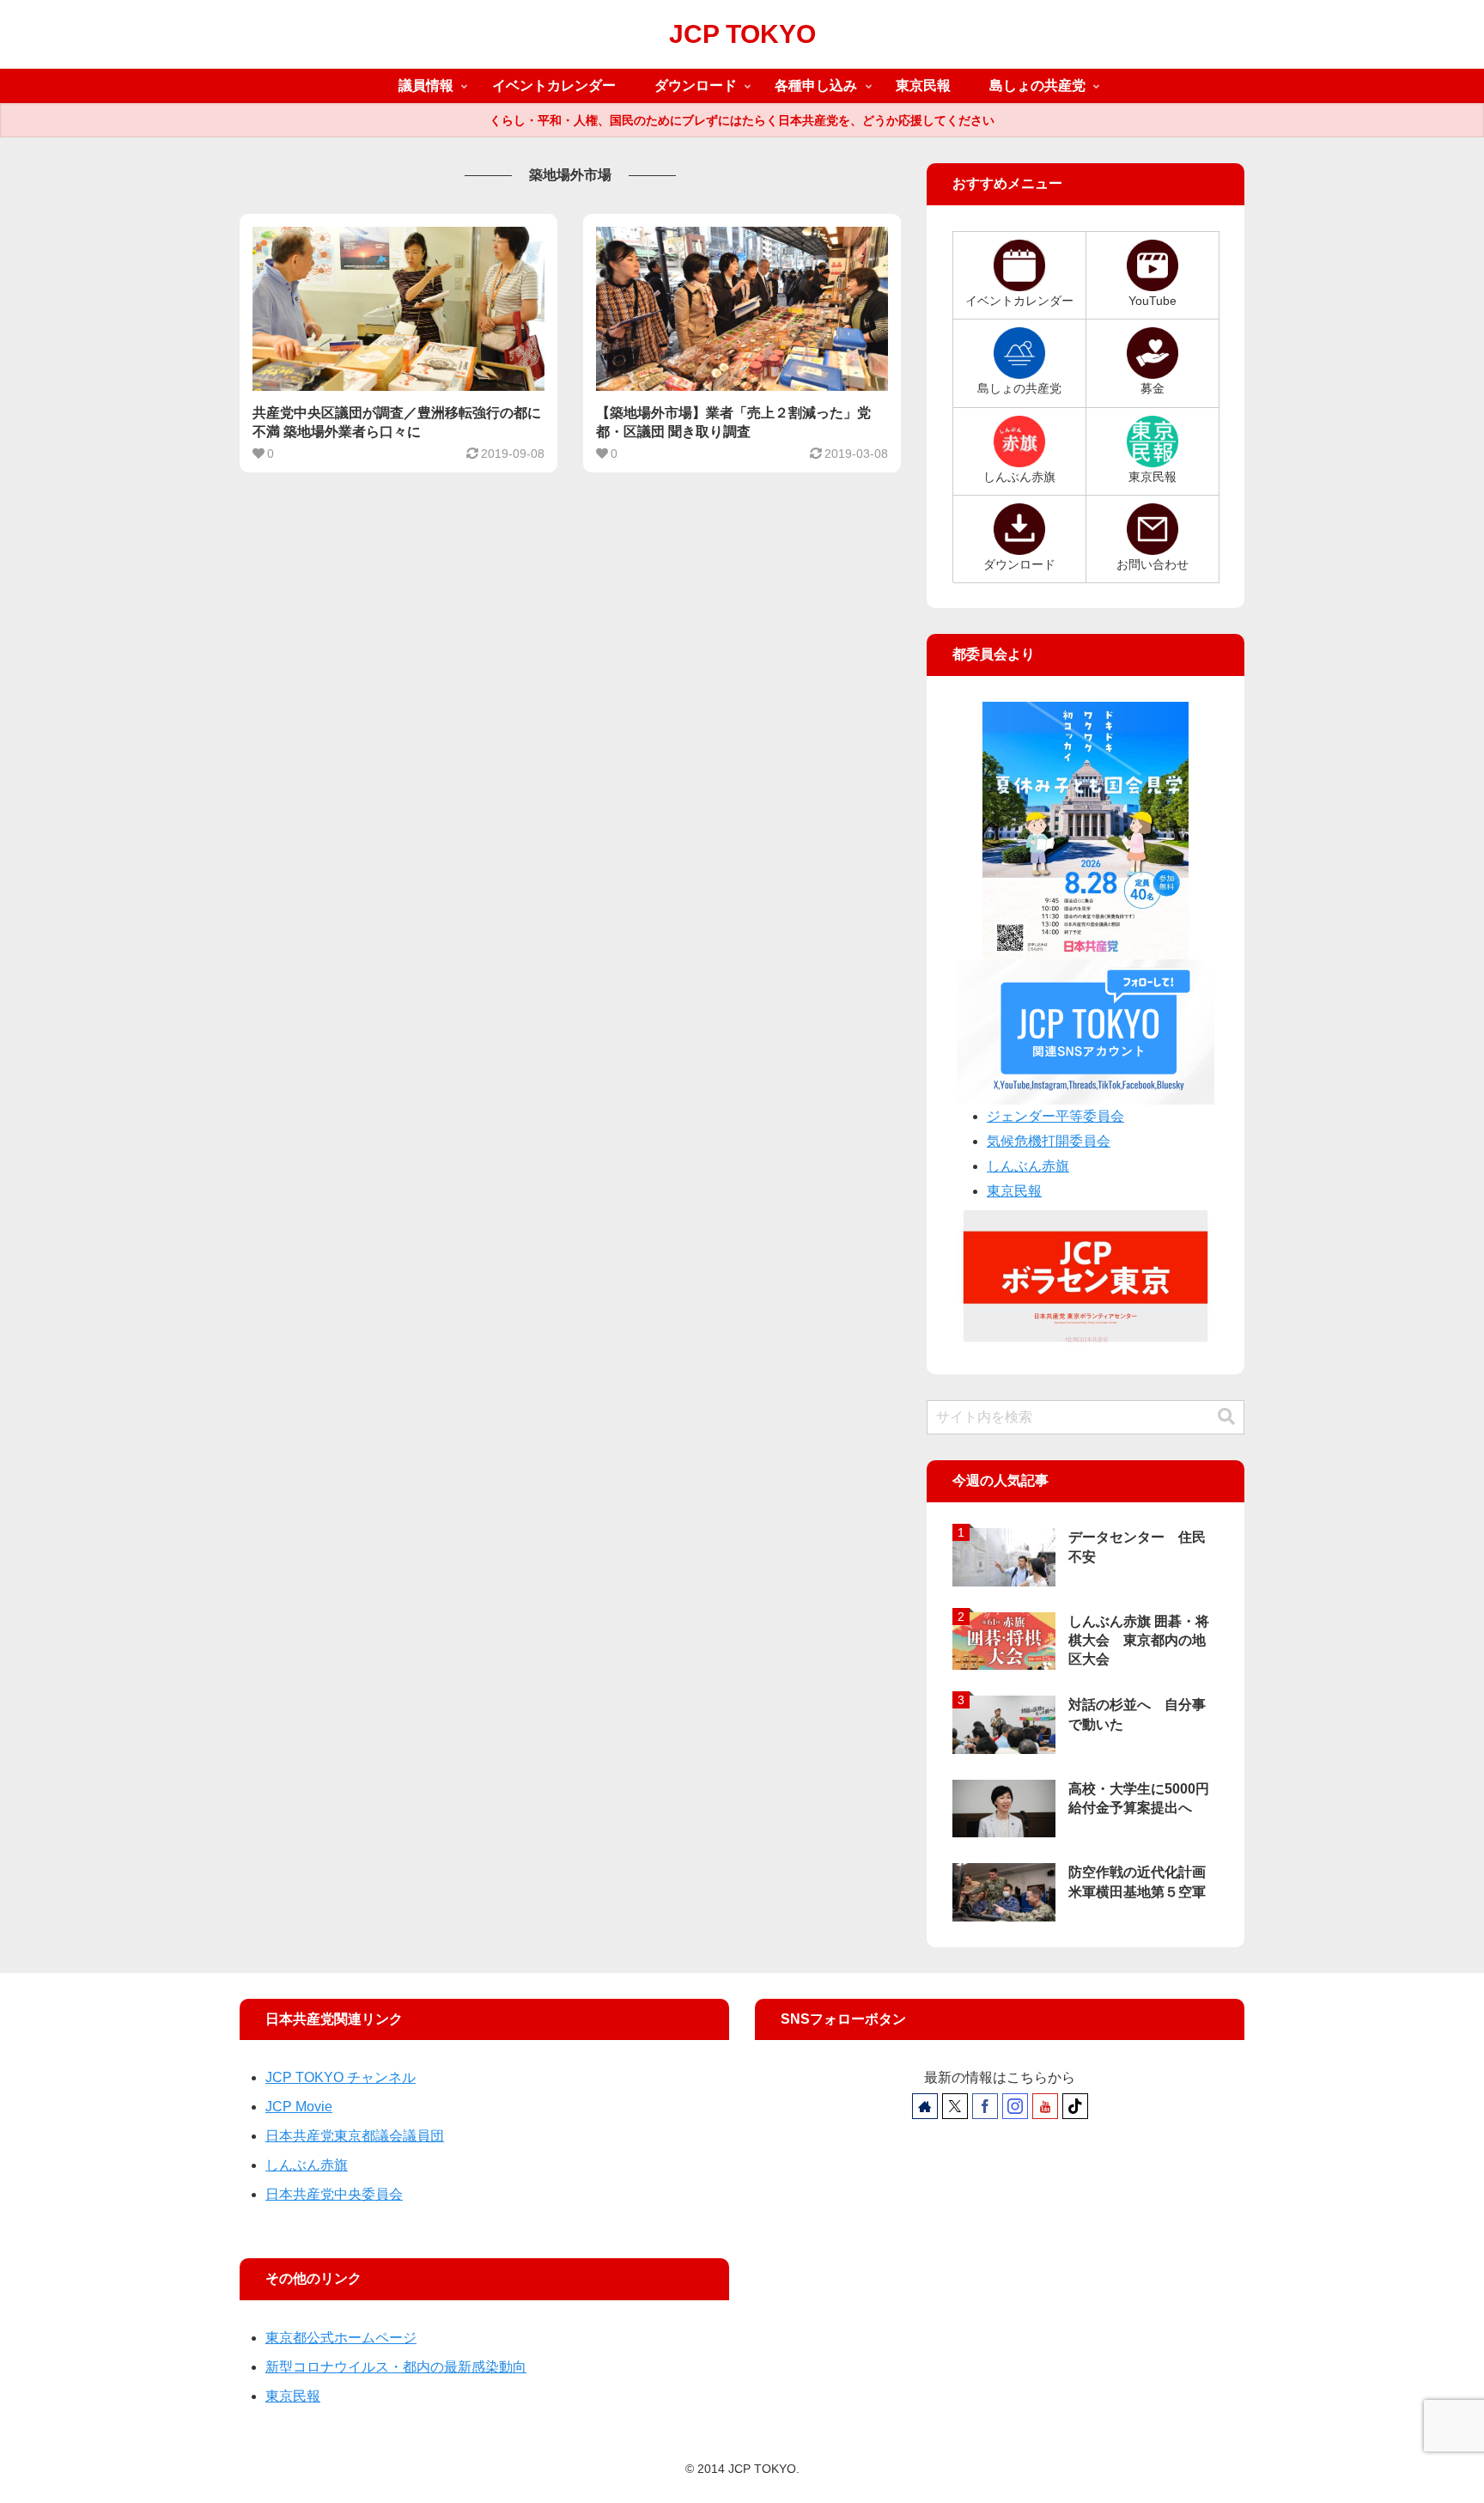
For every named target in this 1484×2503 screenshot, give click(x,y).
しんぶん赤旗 (1028, 1166)
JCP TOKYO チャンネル (341, 2077)
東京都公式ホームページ (341, 2338)
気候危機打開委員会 (1049, 1141)
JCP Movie (299, 2107)
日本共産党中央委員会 (334, 2194)
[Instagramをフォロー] (1015, 2106)
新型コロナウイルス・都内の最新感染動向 (396, 2367)
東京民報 (1014, 1191)
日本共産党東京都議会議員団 (355, 2136)
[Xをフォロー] (955, 2106)
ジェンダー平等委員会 (1055, 1116)
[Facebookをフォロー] (985, 2106)
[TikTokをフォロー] (1075, 2106)
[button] (1226, 1417)
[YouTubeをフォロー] (1045, 2106)
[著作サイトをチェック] (925, 2106)
